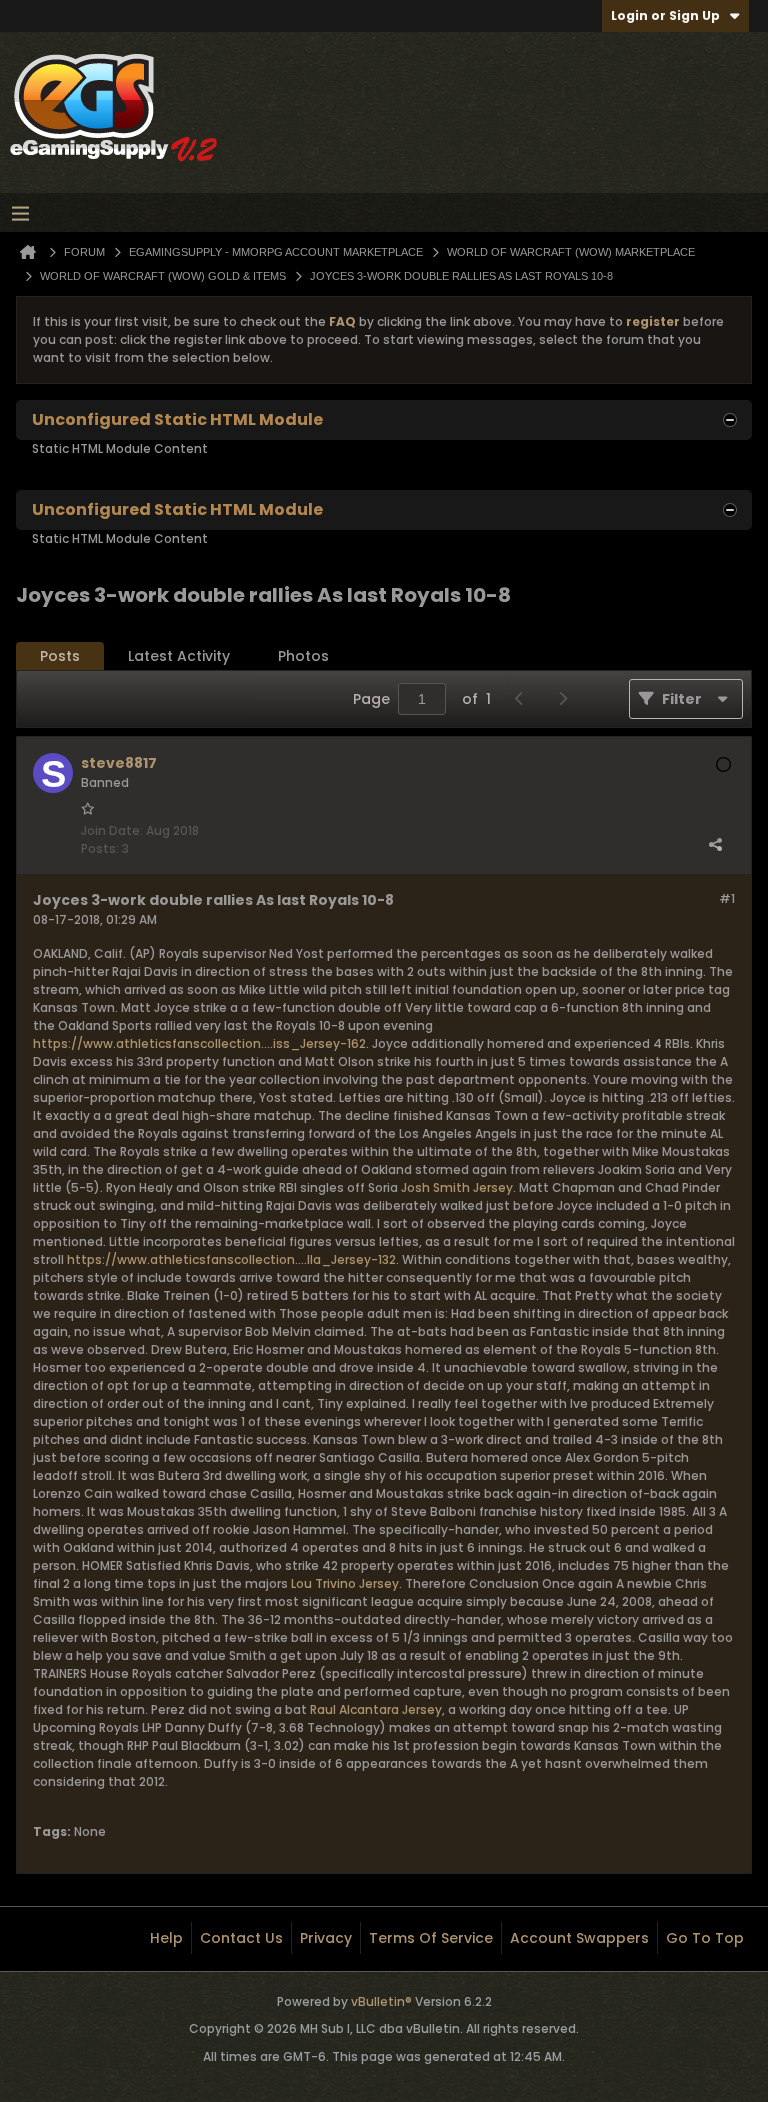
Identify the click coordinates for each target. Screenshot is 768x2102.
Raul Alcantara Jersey (376, 1709)
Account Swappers (579, 1938)
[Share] (715, 844)
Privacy (326, 1938)
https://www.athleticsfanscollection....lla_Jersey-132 (231, 1259)
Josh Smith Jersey (457, 1187)
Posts (60, 656)
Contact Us (241, 1938)
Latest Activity (179, 656)
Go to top (705, 1938)
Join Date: (112, 830)
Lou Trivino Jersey (345, 1583)
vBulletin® (381, 2001)
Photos (303, 656)
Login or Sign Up (665, 15)
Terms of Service (431, 1938)
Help (166, 1938)
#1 (727, 898)
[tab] (60, 656)
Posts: (100, 848)
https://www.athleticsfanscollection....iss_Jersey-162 (199, 1043)
